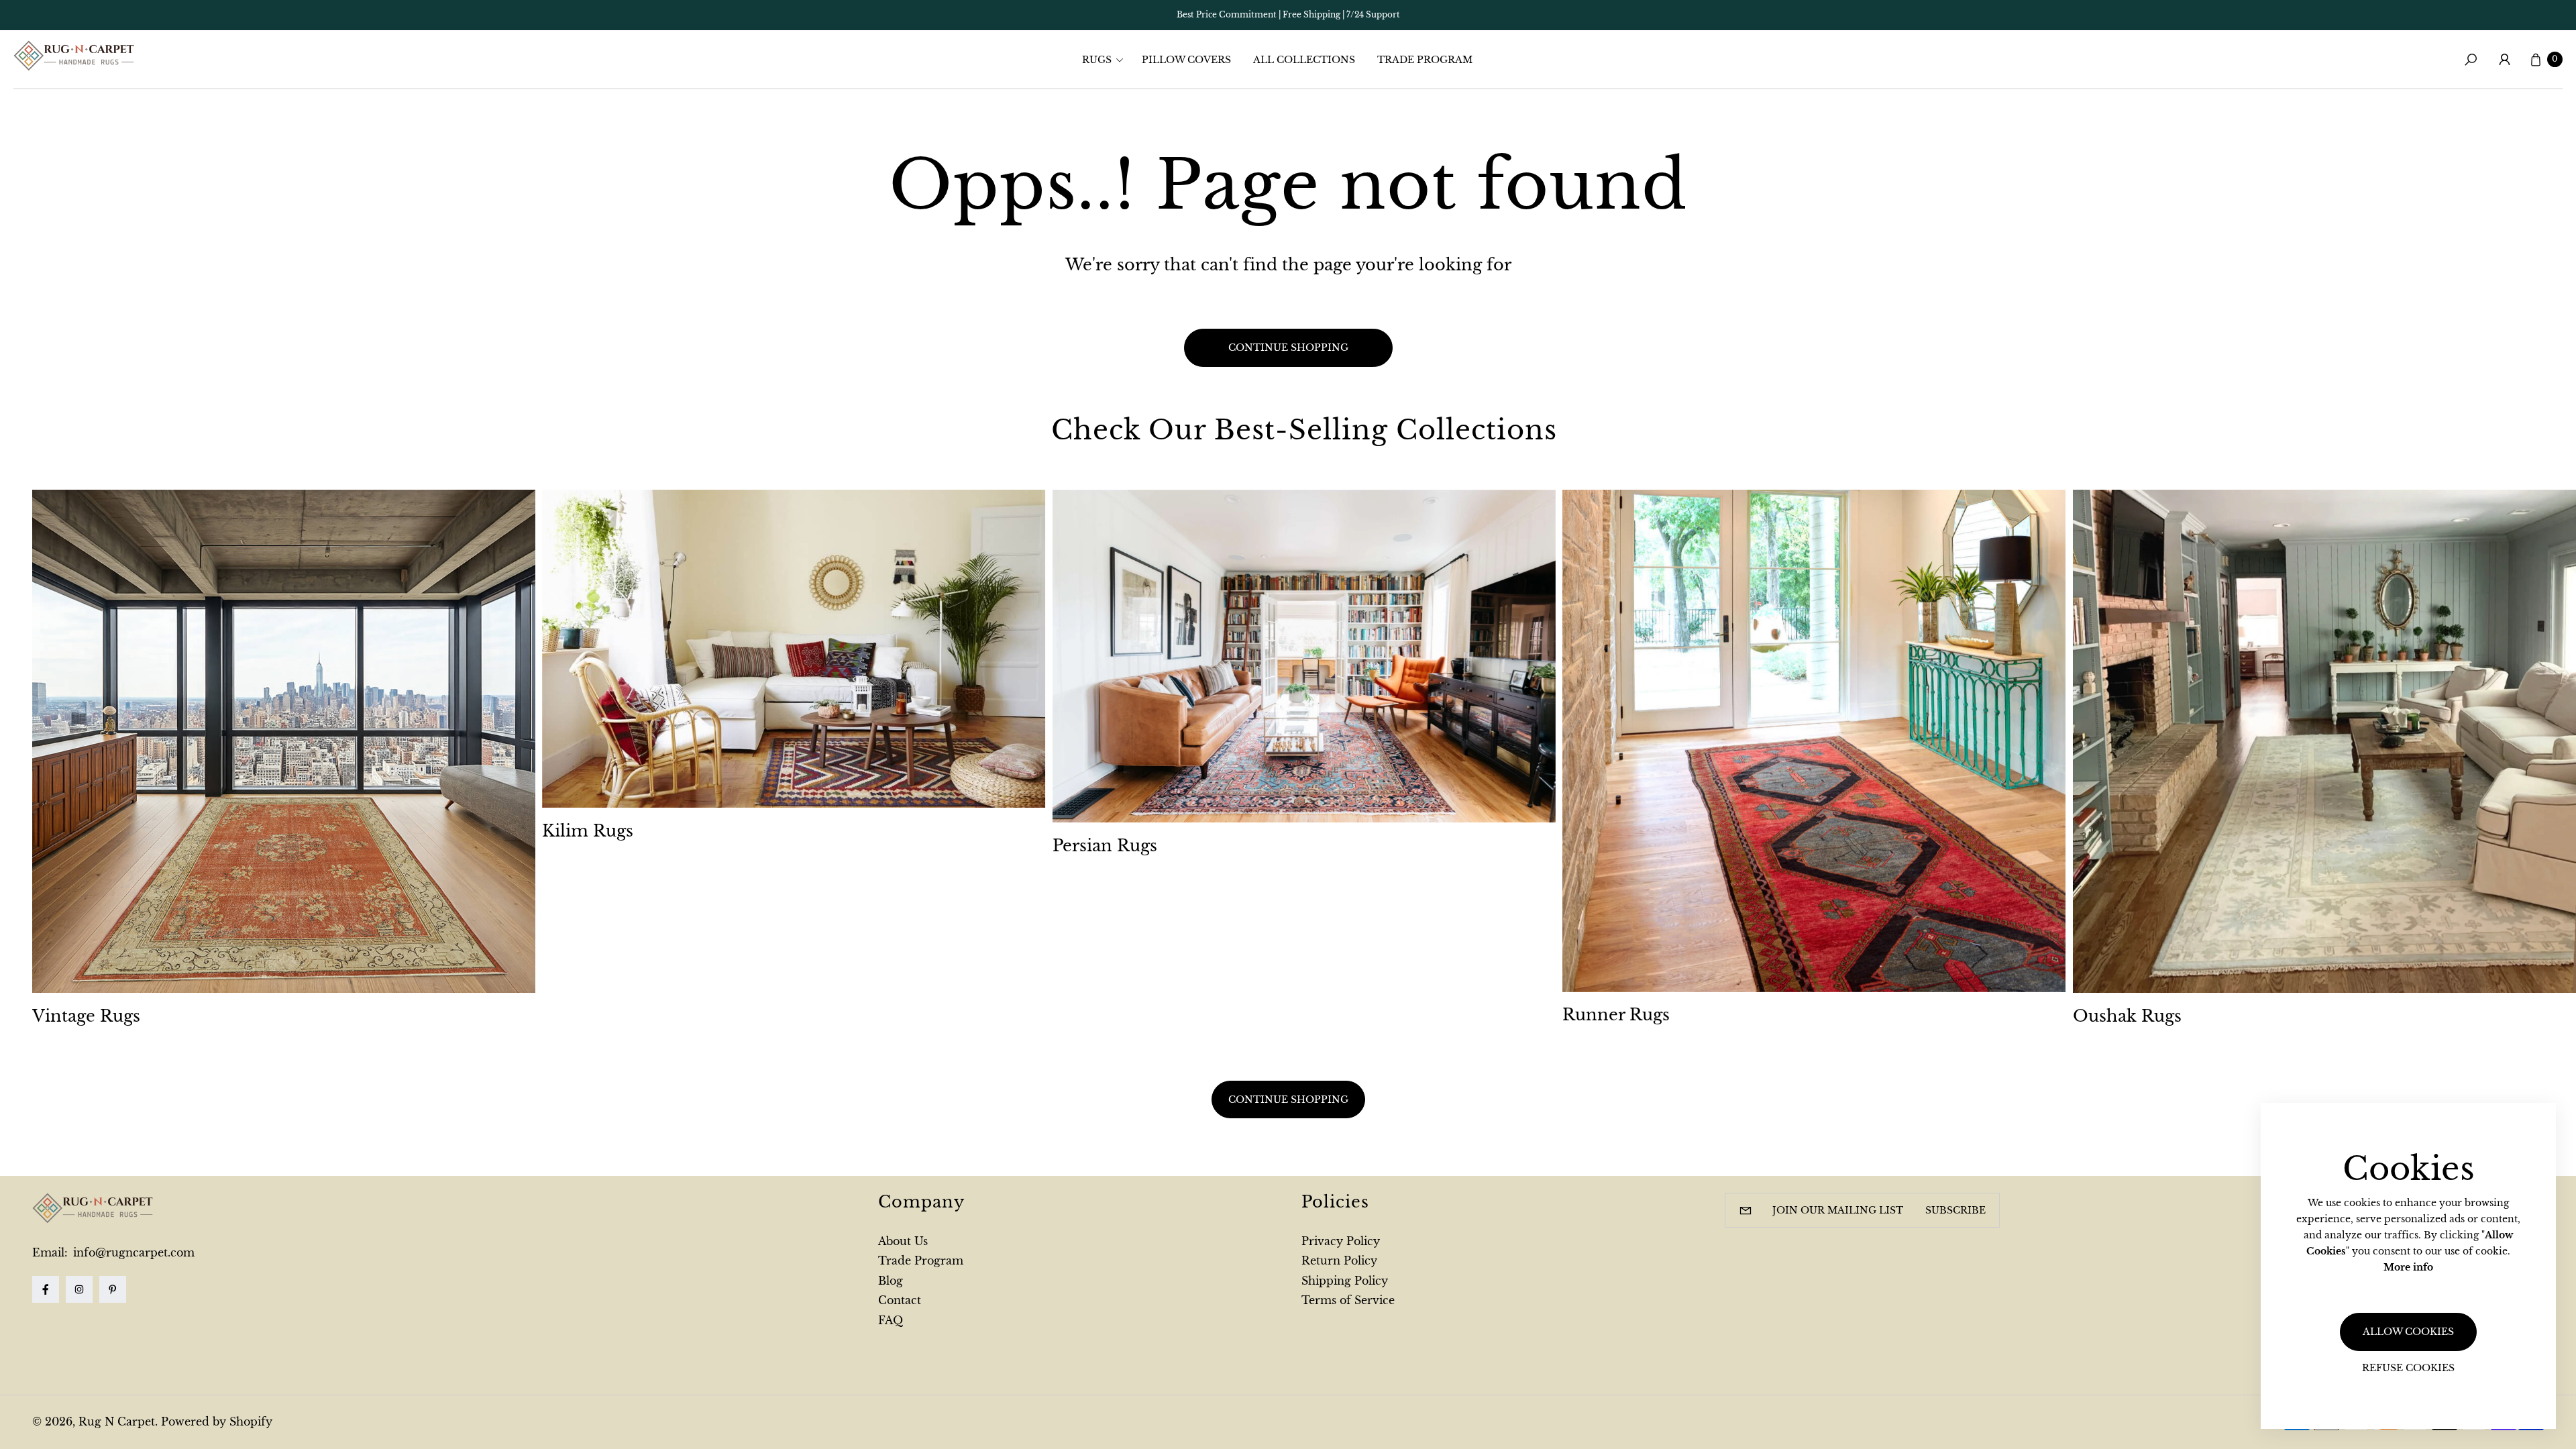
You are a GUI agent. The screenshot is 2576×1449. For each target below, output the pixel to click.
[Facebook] (46, 1289)
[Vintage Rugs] (284, 741)
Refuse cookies (2408, 1368)
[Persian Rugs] (1304, 656)
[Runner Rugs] (1814, 741)
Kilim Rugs (588, 831)
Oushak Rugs (2127, 1016)
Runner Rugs (1616, 1015)
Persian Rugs (1105, 846)
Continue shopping (1288, 347)
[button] (1107, 60)
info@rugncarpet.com (132, 1252)
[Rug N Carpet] (74, 56)
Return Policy (1339, 1260)
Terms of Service (1348, 1300)
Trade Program (921, 1260)
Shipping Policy (1345, 1281)
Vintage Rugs (86, 1016)
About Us (903, 1241)
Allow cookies (2408, 1332)
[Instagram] (79, 1289)
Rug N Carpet (117, 1421)
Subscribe (1955, 1210)
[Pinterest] (113, 1289)
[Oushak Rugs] (2324, 741)
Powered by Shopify (217, 1421)
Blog (891, 1281)
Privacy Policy (1341, 1241)
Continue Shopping (1288, 1099)
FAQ (891, 1320)
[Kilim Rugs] (794, 649)
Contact (900, 1300)
